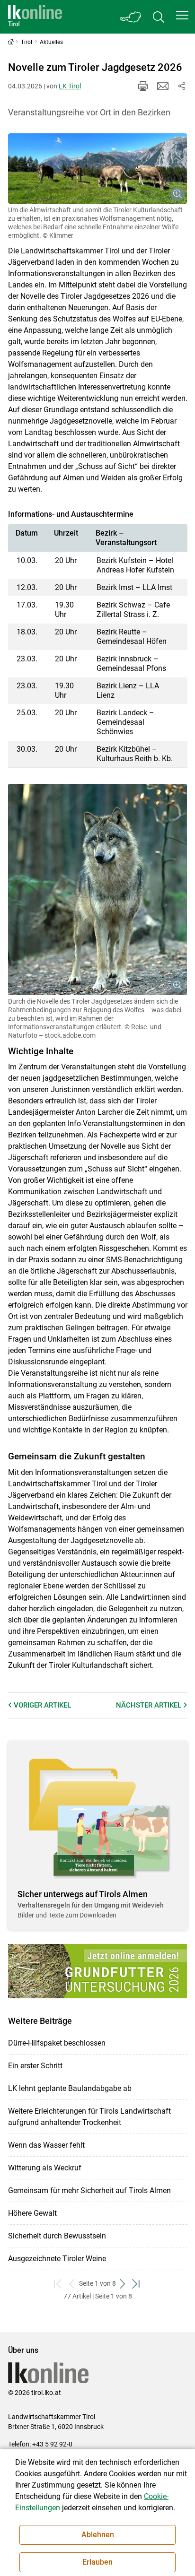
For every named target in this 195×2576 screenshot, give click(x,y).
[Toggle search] (159, 17)
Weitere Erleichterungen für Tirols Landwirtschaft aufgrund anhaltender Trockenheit (89, 2117)
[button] (182, 15)
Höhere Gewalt (32, 2213)
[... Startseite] (35, 17)
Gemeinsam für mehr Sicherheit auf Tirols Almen (89, 2190)
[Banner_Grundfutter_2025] (98, 1971)
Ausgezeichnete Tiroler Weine (57, 2259)
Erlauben (97, 2562)
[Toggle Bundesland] (131, 17)
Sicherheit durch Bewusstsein (57, 2236)
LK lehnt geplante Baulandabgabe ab (70, 2088)
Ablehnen (98, 2535)
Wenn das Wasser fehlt (46, 2145)
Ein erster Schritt (35, 2066)
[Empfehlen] (163, 86)
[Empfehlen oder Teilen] (182, 86)
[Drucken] (143, 86)
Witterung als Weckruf (45, 2168)
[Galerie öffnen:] (98, 169)
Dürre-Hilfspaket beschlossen (57, 2043)
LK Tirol (70, 86)
